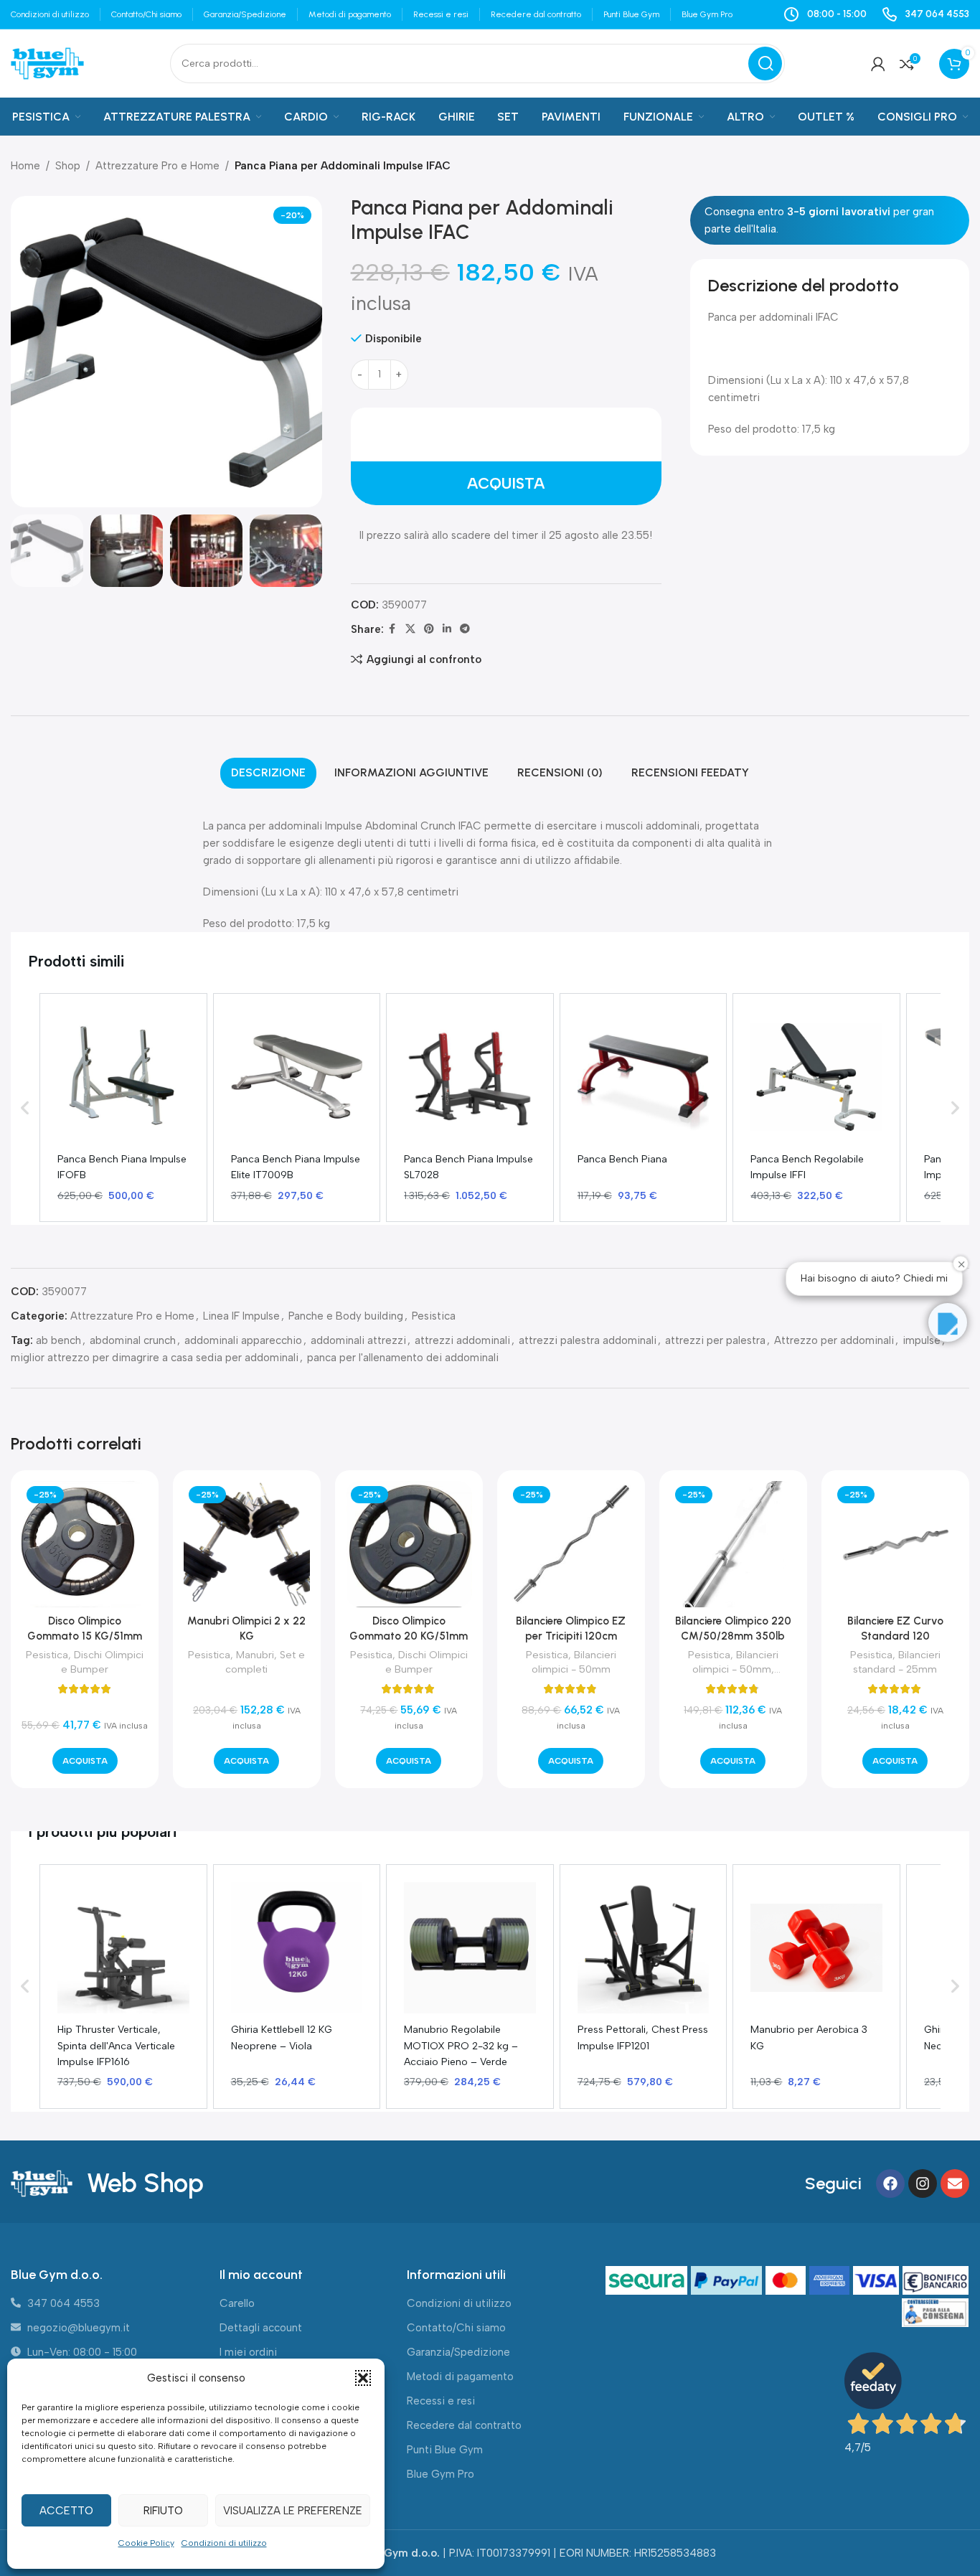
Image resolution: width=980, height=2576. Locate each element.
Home (25, 166)
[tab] (268, 773)
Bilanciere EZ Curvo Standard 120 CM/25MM (895, 1636)
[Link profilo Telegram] (465, 629)
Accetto (66, 2511)
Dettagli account (261, 2328)
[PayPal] (728, 2281)
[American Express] (831, 2281)
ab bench (58, 1340)
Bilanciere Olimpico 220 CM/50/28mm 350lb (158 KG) (733, 1636)
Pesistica (434, 1316)
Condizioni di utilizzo (224, 2543)
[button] (363, 2378)
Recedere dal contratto (464, 2425)
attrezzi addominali (462, 1340)
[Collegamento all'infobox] (925, 14)
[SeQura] (648, 2281)
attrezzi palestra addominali (588, 1340)
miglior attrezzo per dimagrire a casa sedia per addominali (155, 1358)
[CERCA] (765, 64)
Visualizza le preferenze (293, 2511)
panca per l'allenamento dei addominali (403, 1358)
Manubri (255, 1655)
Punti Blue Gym (445, 2450)
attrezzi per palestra (715, 1340)
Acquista (506, 483)
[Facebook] (890, 2184)
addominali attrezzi (358, 1340)
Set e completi (265, 1662)
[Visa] (878, 2281)
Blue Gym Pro (440, 2474)
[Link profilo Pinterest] (429, 629)
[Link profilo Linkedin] (447, 629)
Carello (237, 2303)
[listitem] (123, 1108)
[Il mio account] (878, 64)
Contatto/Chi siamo (456, 2328)
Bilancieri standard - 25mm (897, 1662)
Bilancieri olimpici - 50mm (574, 1662)
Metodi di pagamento (460, 2377)
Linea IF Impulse (241, 1316)
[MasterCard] (787, 2281)
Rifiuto (163, 2511)
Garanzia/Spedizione (458, 2352)
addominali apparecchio (243, 1340)
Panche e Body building (346, 1316)
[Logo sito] (47, 62)
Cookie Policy (146, 2543)
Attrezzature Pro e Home (157, 166)
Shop (68, 166)
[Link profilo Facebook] (392, 629)
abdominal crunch (133, 1340)
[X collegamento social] (410, 629)
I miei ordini (248, 2352)
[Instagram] (923, 2184)
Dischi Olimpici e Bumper (102, 1662)
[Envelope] (955, 2184)
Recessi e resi (441, 2401)
